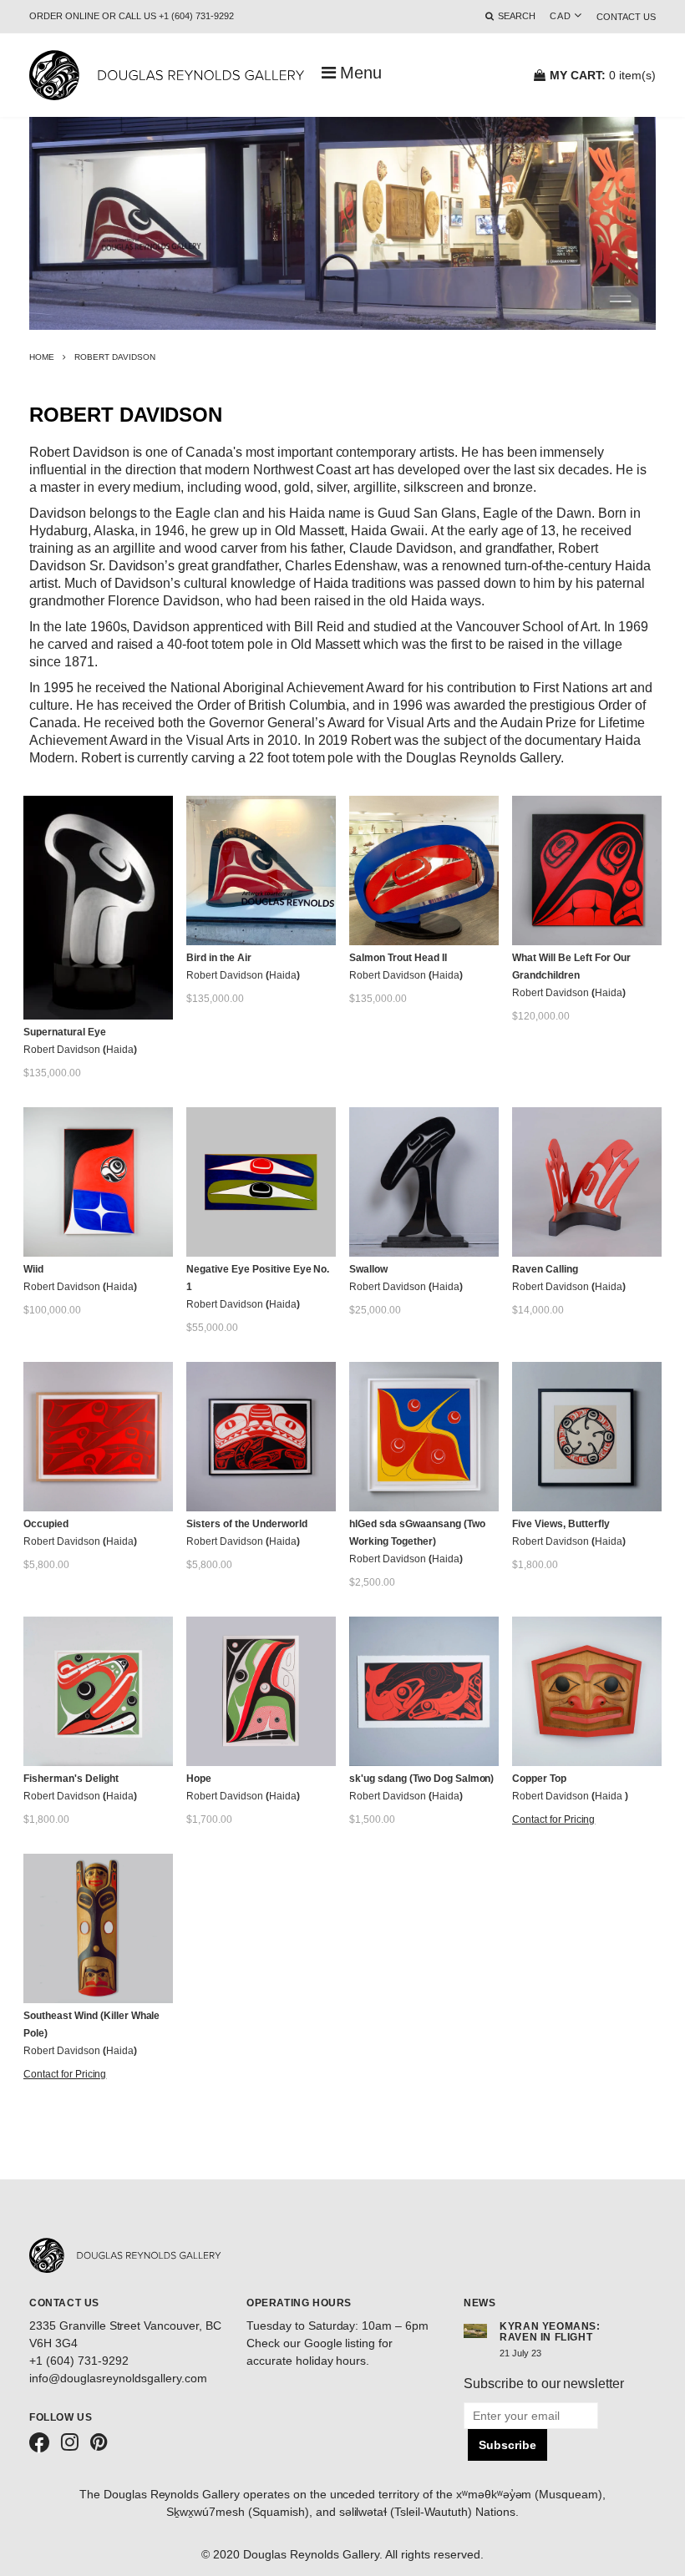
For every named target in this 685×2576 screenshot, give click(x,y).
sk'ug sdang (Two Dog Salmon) (421, 1779)
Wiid (33, 1269)
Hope (199, 1779)
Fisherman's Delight (71, 1779)
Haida (120, 1050)
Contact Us (626, 17)
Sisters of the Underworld (247, 1524)
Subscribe (507, 2445)
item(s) (603, 75)
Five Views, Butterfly (561, 1524)
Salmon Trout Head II (398, 958)
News (479, 2303)
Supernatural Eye (65, 1032)
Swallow (368, 1269)
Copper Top (539, 1779)
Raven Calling (545, 1269)
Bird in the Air (219, 958)
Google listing (340, 2343)
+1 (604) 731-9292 (79, 2361)
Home (42, 357)
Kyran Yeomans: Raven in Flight (550, 2332)
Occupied (46, 1524)
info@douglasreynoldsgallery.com (118, 2378)
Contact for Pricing (553, 1819)
